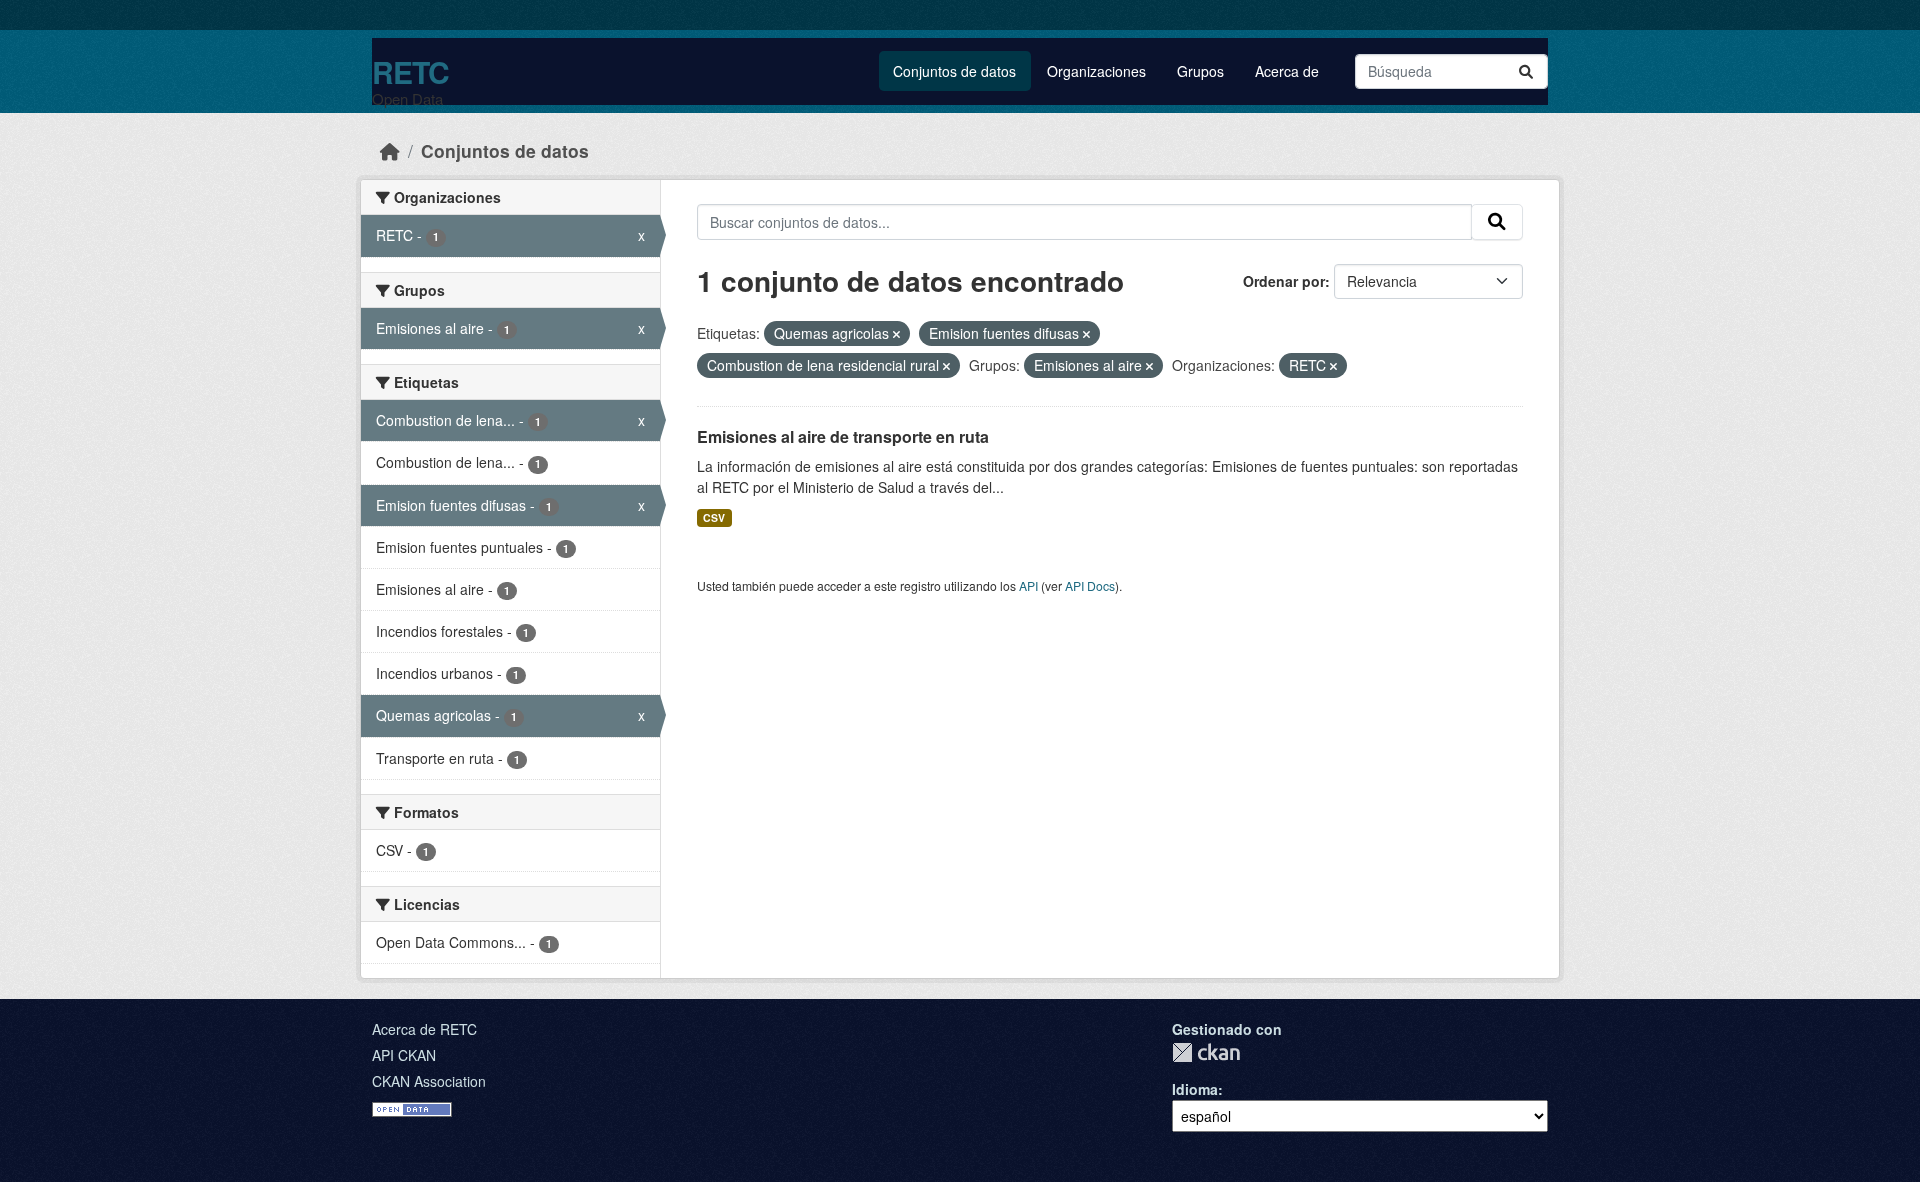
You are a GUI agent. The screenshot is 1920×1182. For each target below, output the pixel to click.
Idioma (1195, 1089)
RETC (410, 71)
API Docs (1090, 585)
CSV (714, 517)
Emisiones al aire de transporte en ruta (843, 436)
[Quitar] (896, 334)
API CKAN (404, 1055)
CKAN (1206, 1052)
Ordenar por (1284, 281)
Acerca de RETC (424, 1029)
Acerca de (1287, 71)
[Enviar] (1526, 71)
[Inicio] (390, 150)
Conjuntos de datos (954, 71)
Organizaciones (1096, 71)
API (1028, 585)
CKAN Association (429, 1081)
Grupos (1200, 71)
